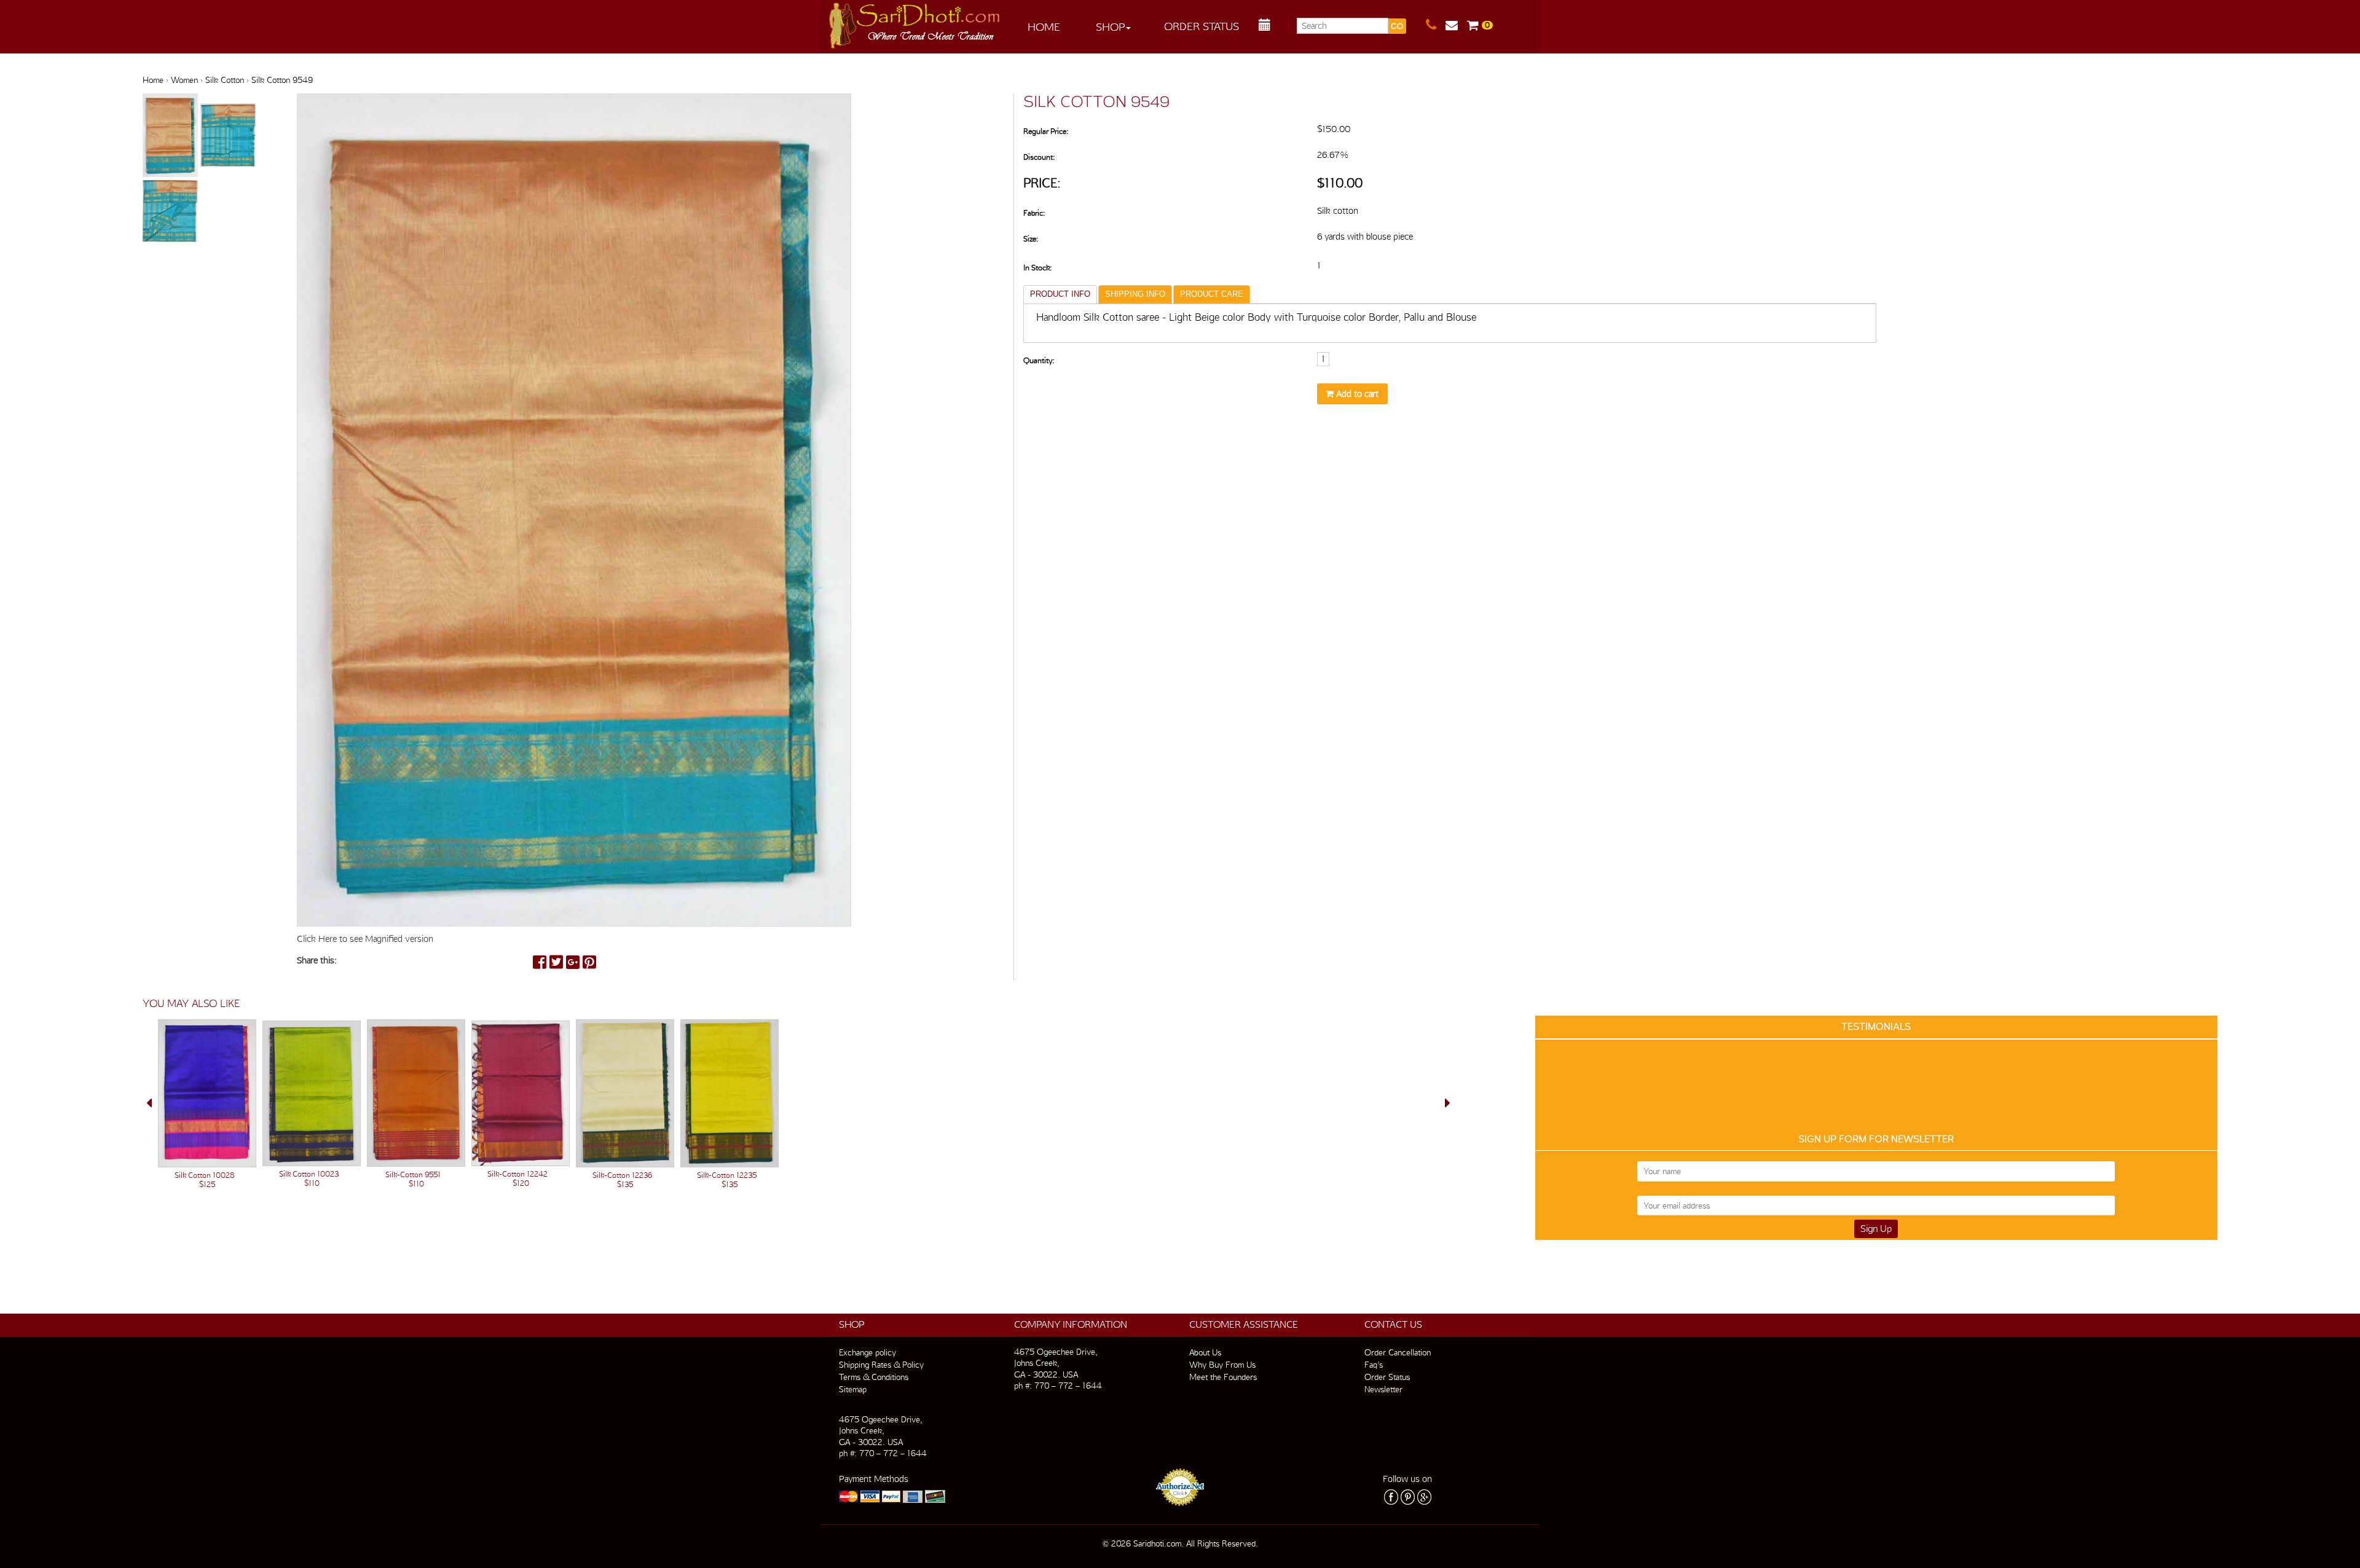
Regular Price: (1046, 131)
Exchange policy (867, 1352)
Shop (1110, 27)
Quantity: (1039, 360)
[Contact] (1436, 25)
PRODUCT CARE (1212, 294)
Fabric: (1034, 213)
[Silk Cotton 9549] (171, 136)
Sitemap (853, 1389)
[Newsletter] (1456, 25)
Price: (1042, 183)
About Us (1205, 1352)
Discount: (1039, 157)
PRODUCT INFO (1060, 294)
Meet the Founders (1223, 1377)
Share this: (317, 960)
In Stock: (1037, 268)
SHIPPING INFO (1135, 294)
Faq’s (1374, 1365)
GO (1397, 26)
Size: (1031, 239)
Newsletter (1383, 1389)
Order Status (1202, 26)
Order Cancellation (1398, 1352)
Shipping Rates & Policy (881, 1365)
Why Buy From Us (1222, 1365)
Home (1044, 27)
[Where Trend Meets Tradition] (915, 22)
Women (184, 80)
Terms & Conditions (874, 1377)
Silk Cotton (225, 80)
